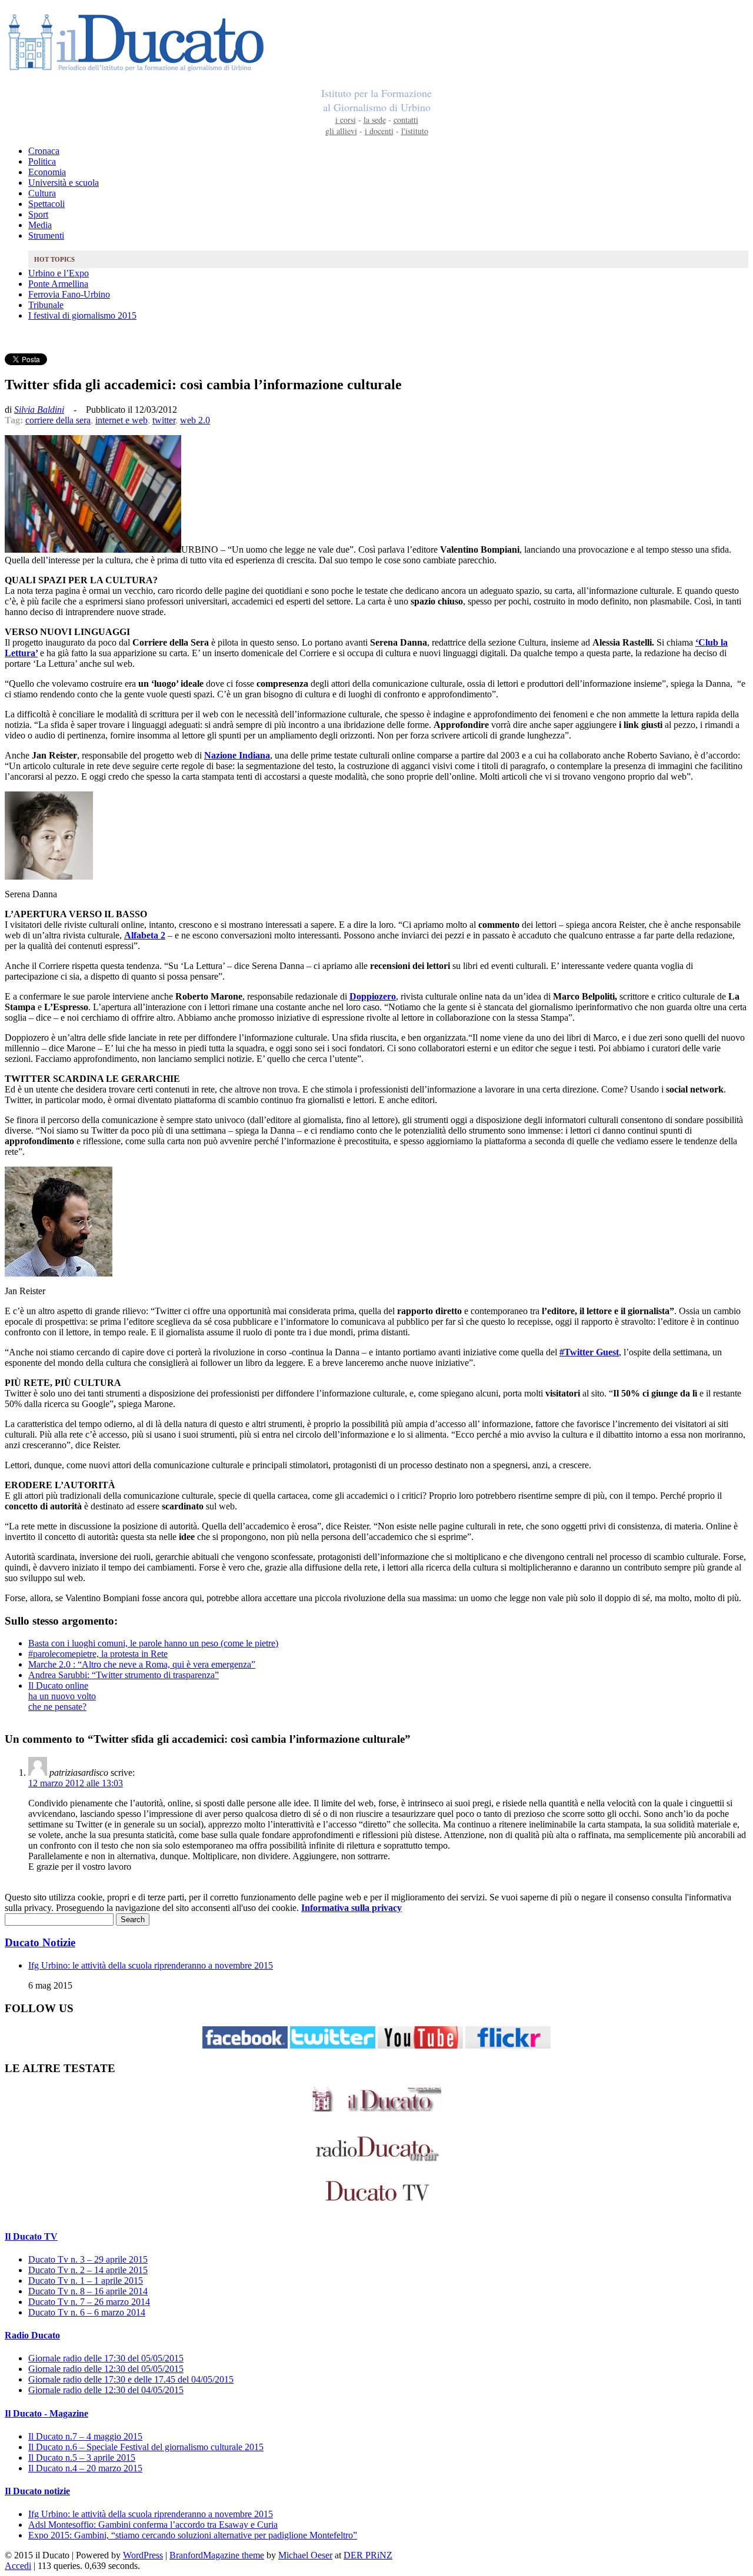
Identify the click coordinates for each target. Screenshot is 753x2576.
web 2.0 (195, 420)
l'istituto (415, 131)
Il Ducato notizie (37, 2491)
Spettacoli (46, 204)
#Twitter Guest (589, 1352)
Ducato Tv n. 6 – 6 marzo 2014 (87, 2312)
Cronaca (44, 151)
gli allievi (341, 131)
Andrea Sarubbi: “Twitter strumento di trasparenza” (124, 1675)
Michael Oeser (305, 2555)
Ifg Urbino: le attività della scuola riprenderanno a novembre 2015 (151, 1965)
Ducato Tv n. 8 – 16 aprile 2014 (88, 2291)
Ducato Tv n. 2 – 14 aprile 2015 (88, 2270)
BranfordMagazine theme (217, 2555)
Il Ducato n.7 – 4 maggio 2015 (85, 2436)
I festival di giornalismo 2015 (82, 315)
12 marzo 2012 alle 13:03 (76, 1783)
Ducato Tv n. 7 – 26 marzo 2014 (89, 2302)
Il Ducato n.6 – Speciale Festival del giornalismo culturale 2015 (146, 2447)
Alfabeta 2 (145, 935)
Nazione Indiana (237, 755)
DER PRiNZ (368, 2555)
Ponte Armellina (58, 284)
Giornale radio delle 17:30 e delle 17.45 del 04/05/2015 (131, 2379)
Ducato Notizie (40, 1942)
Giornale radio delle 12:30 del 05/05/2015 (106, 2369)
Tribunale (46, 305)
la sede (375, 120)
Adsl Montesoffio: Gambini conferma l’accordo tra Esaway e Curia (153, 2525)
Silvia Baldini (39, 410)
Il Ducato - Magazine (46, 2413)
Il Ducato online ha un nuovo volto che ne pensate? (62, 1696)
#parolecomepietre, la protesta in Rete (98, 1654)
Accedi (18, 2566)
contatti (406, 120)
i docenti (379, 131)
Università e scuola (64, 183)
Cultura (42, 193)
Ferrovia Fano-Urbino (69, 294)
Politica (42, 161)
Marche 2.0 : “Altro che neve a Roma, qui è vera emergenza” (142, 1664)
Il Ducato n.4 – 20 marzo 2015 (85, 2468)
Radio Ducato (32, 2335)
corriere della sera (58, 420)
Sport (38, 214)
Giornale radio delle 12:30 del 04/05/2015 (106, 2390)
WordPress (143, 2555)
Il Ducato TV (31, 2236)
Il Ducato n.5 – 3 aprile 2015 (82, 2458)
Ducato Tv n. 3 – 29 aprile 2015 (88, 2259)
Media (40, 225)
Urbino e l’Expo (59, 273)
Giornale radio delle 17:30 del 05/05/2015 (106, 2358)
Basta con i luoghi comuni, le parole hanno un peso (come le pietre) (153, 1643)
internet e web (121, 420)
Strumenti (46, 235)
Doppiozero (373, 996)
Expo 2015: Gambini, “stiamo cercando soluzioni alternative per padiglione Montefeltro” (193, 2535)
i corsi (346, 120)
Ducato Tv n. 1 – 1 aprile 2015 (86, 2281)
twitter (164, 420)
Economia (47, 172)
